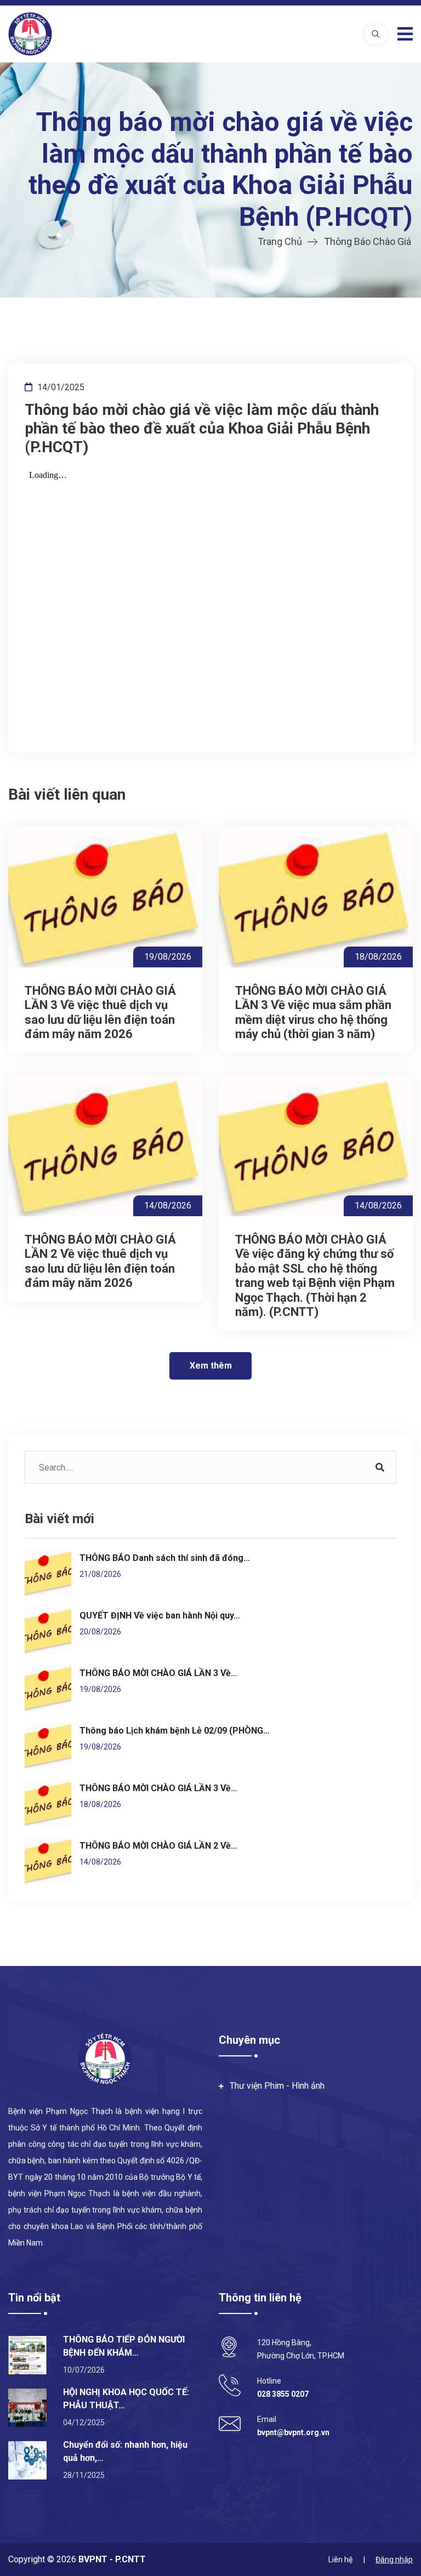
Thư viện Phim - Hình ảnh (277, 2086)
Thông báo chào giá (368, 241)
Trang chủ (280, 241)
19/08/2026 (168, 957)
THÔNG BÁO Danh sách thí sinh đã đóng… (165, 1558)
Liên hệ (340, 2560)
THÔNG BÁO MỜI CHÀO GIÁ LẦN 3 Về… (158, 1673)
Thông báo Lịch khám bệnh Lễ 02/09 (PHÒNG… (175, 1731)
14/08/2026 (168, 1206)
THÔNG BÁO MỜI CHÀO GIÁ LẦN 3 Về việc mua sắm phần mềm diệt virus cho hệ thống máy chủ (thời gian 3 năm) (313, 1012)
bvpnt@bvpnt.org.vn (293, 2432)
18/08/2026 (378, 957)
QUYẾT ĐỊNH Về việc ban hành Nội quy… (160, 1615)
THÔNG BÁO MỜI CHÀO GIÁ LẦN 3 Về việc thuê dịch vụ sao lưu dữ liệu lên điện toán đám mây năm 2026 (100, 1012)
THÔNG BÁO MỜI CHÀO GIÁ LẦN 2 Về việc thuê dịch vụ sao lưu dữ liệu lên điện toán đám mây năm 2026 (100, 1261)
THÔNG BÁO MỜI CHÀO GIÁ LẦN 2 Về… (158, 1846)
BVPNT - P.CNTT (111, 2559)
